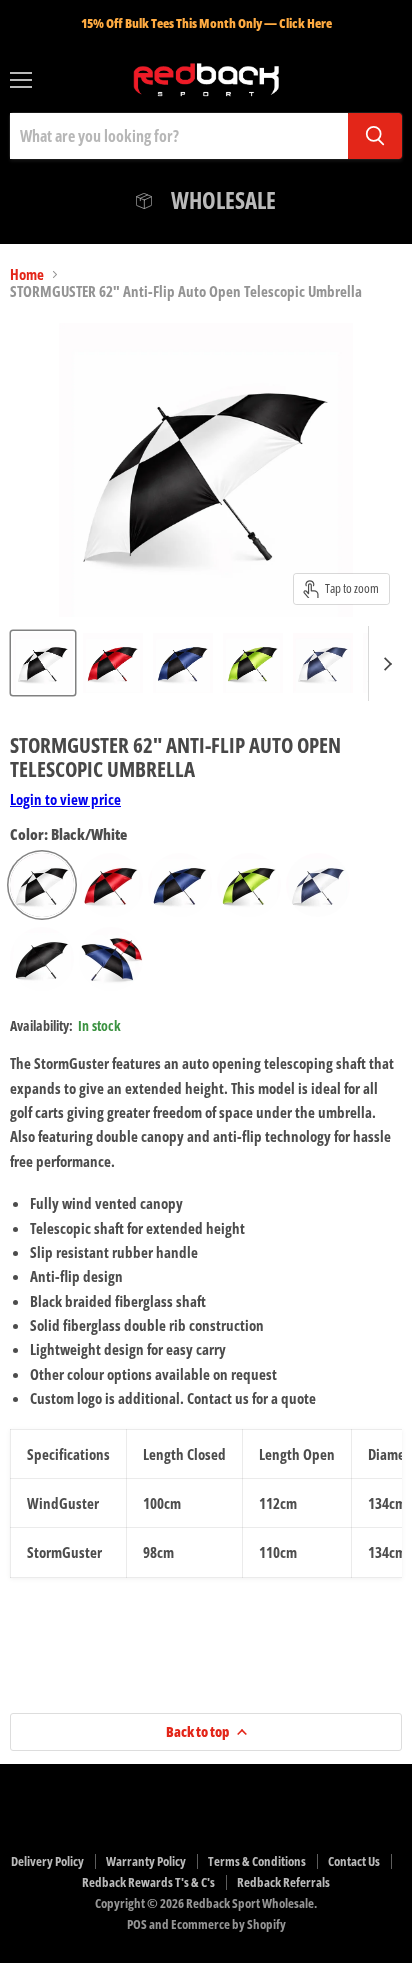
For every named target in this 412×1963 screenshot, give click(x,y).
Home (27, 274)
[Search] (375, 136)
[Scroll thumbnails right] (384, 663)
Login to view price (65, 799)
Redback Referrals (283, 1882)
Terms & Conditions (257, 1861)
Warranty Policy (146, 1861)
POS (137, 1924)
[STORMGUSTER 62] (43, 663)
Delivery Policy (47, 1861)
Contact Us (354, 1861)
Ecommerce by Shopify (228, 1924)
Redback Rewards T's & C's (148, 1882)
